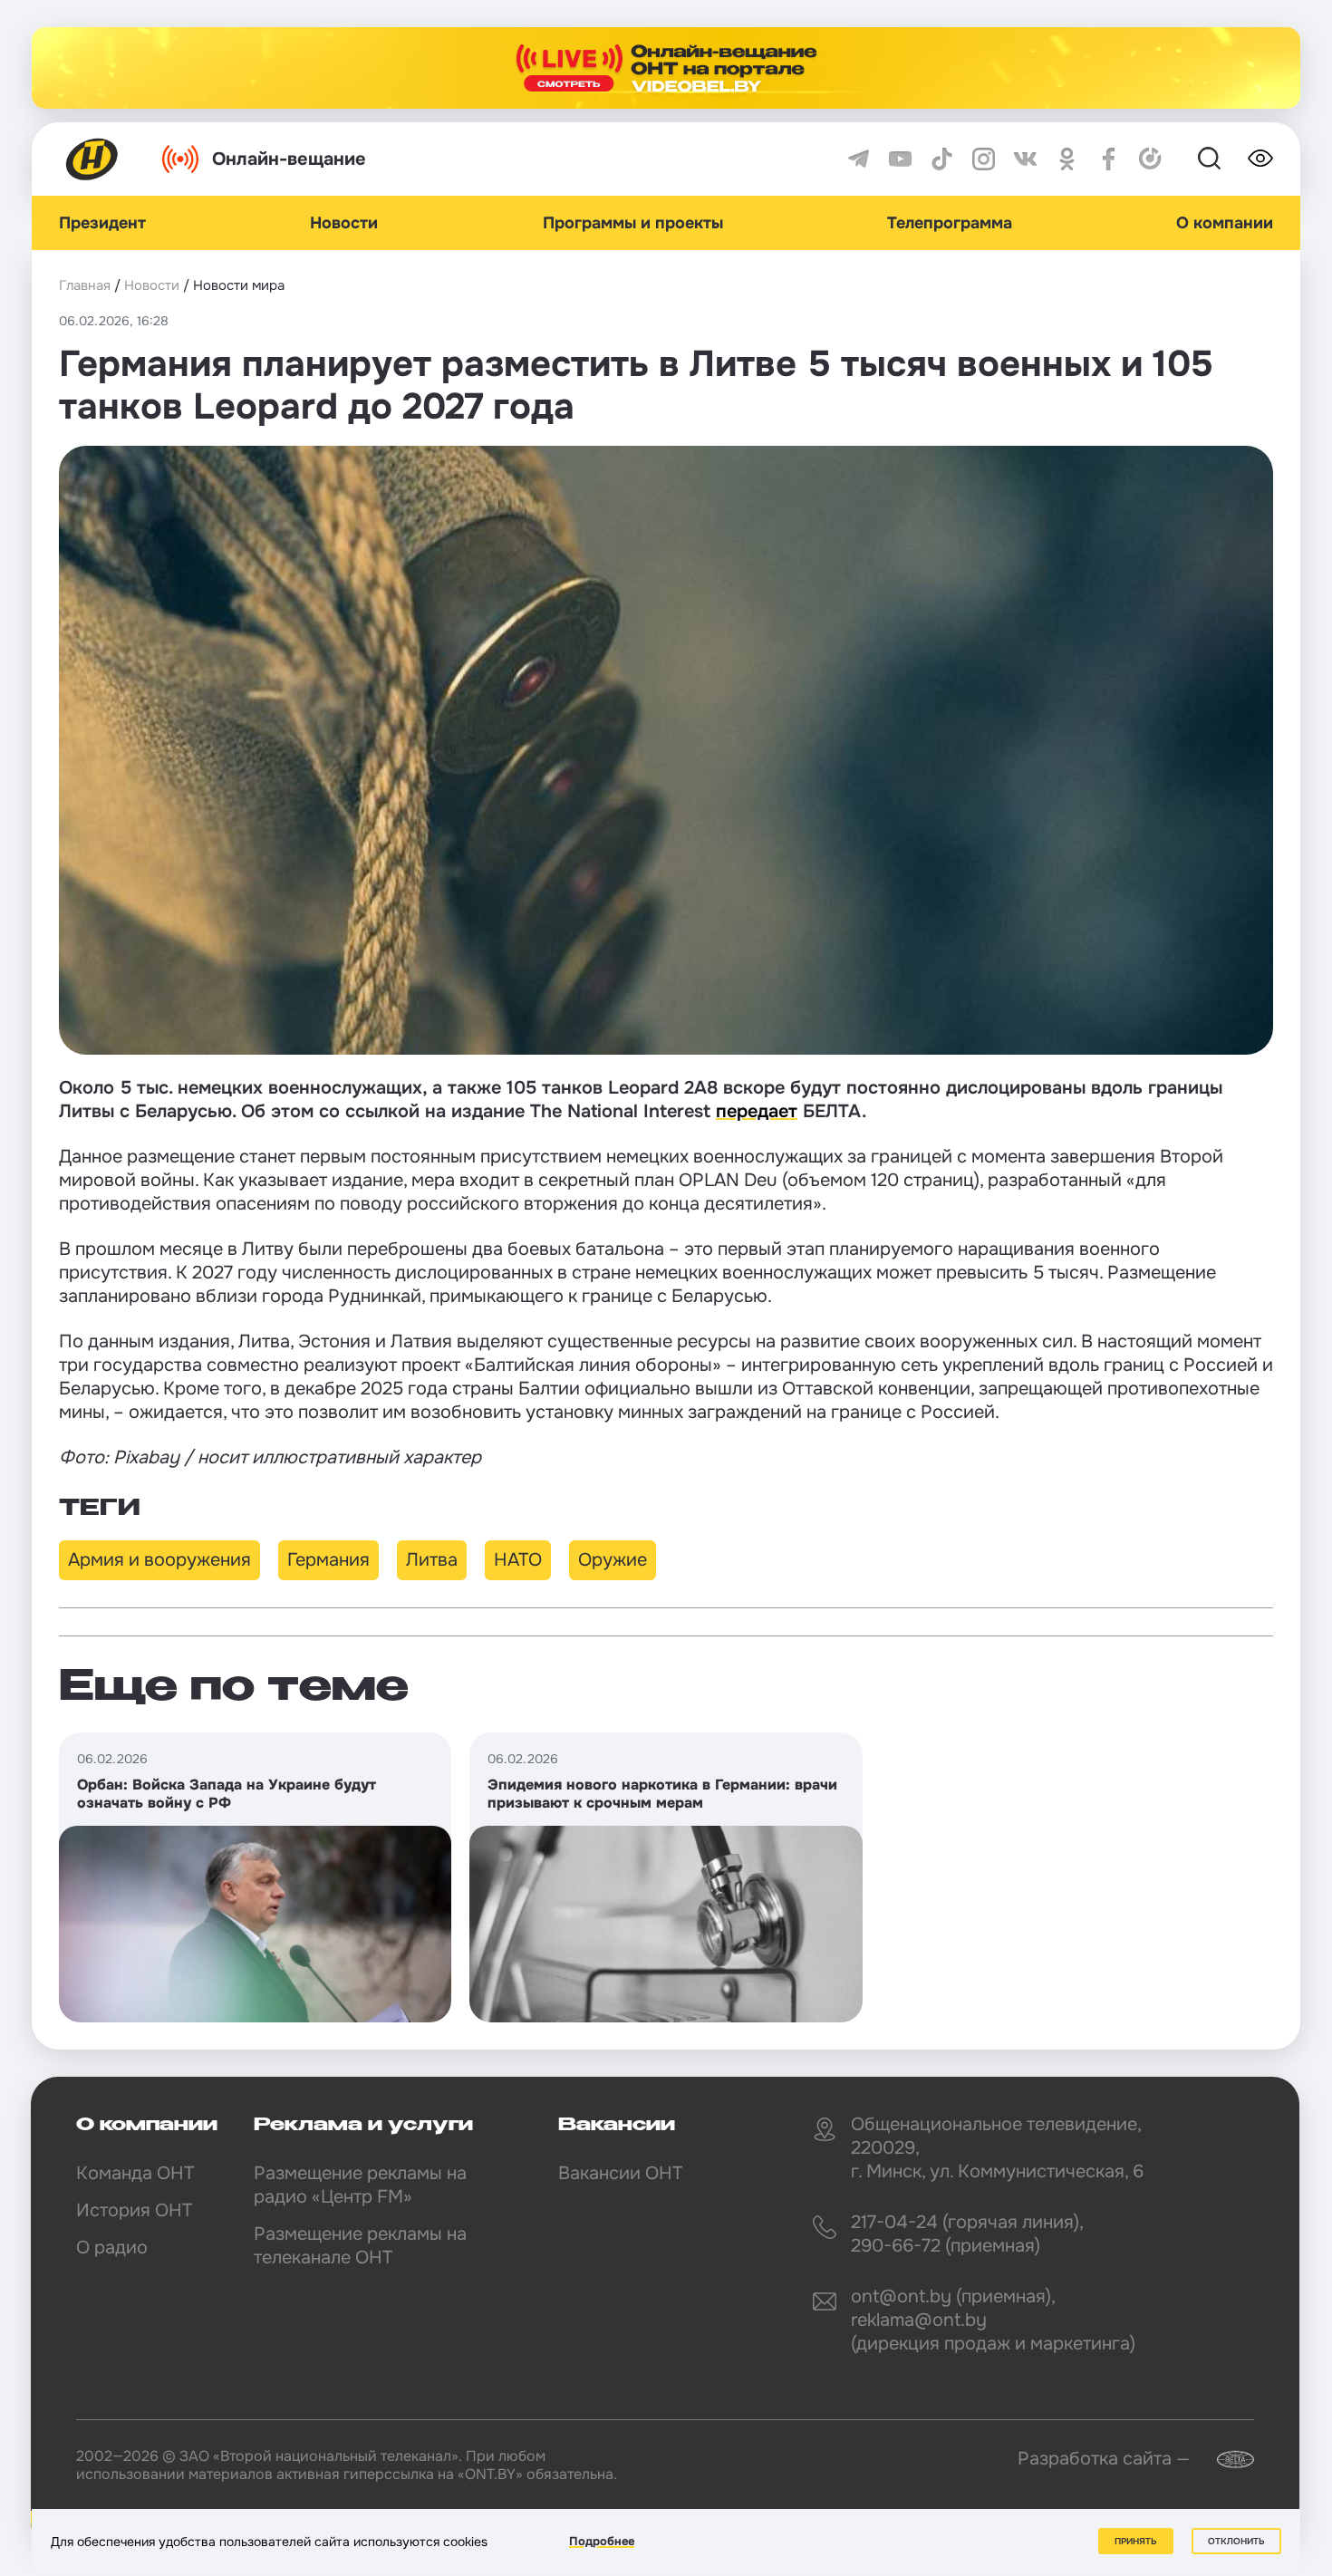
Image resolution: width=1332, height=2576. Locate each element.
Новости (344, 223)
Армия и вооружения (159, 1560)
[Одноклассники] (1067, 159)
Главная (85, 285)
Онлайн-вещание (289, 159)
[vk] (1025, 159)
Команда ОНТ (135, 2173)
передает (757, 1111)
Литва (432, 1560)
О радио (112, 2248)
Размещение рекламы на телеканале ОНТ (360, 2246)
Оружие (613, 1560)
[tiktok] (942, 159)
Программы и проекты (633, 223)
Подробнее (602, 2541)
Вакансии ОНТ (620, 2173)
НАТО (518, 1560)
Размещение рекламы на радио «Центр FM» (360, 2185)
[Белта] (1224, 2460)
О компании (1225, 223)
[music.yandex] (1150, 159)
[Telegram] (859, 159)
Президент (102, 223)
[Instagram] (984, 159)
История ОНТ (134, 2210)
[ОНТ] (92, 159)
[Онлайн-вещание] (666, 68)
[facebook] (1109, 159)
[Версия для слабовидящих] (1260, 159)
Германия (328, 1560)
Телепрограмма (950, 223)
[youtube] (900, 159)
